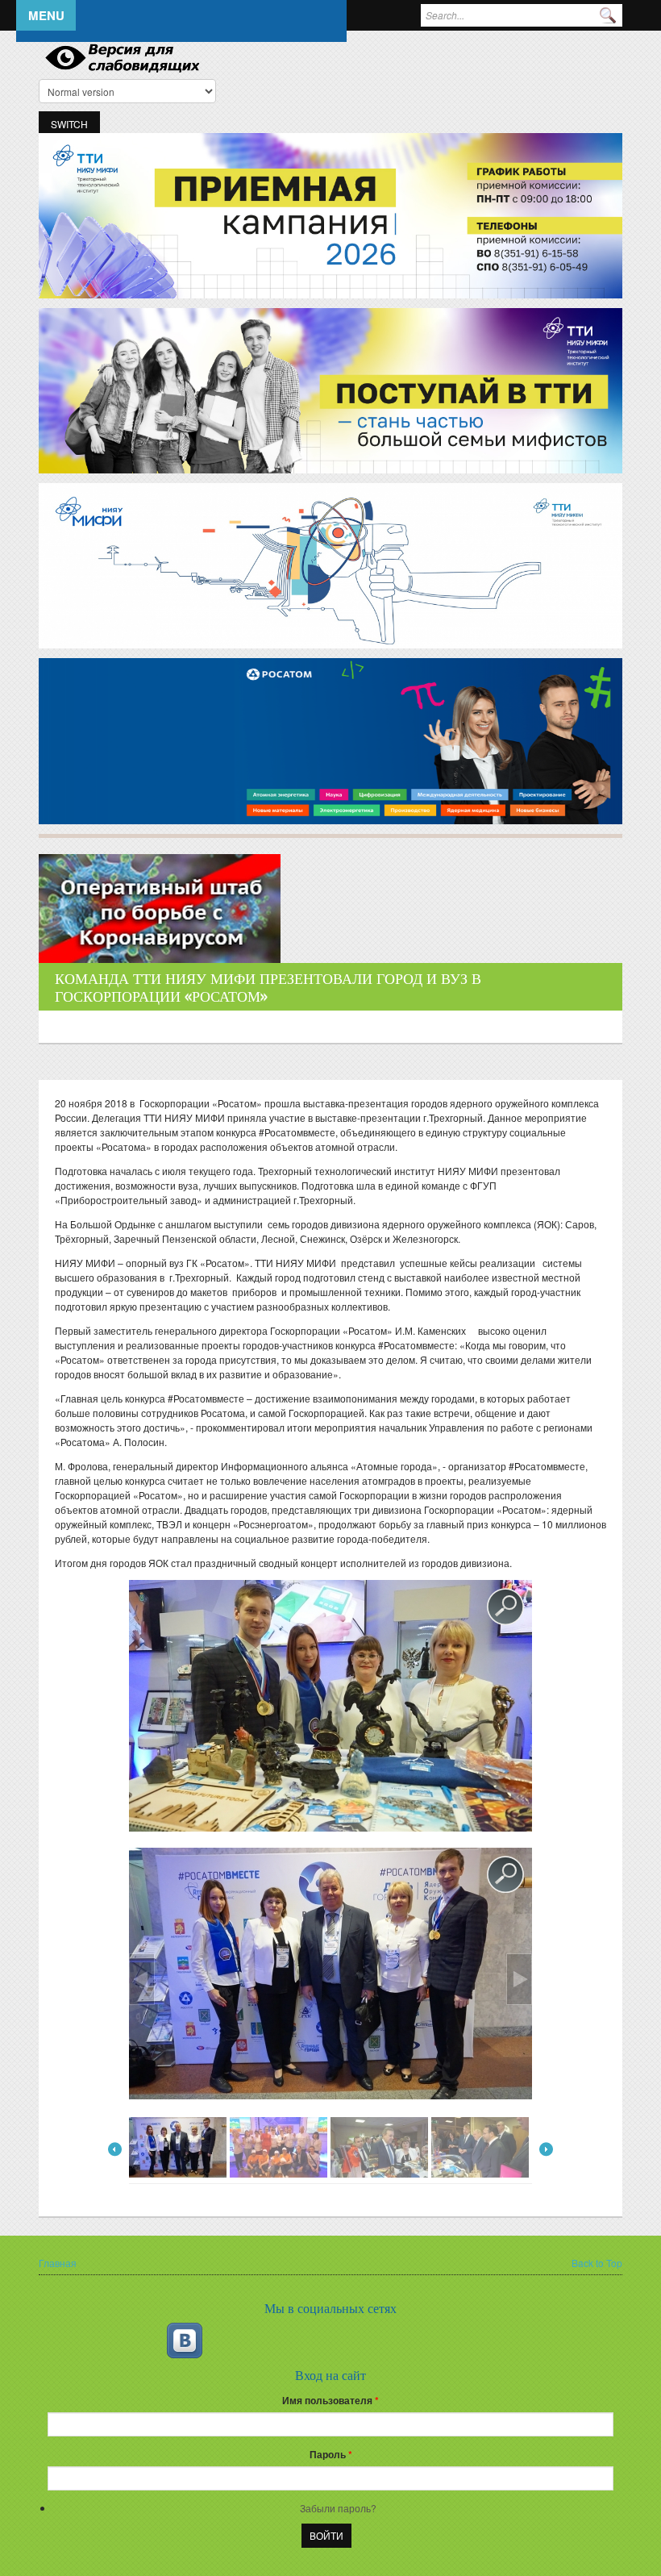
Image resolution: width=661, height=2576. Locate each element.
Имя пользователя (330, 2400)
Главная (58, 2263)
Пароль (331, 2454)
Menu (46, 15)
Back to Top (597, 2263)
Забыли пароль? (338, 2508)
